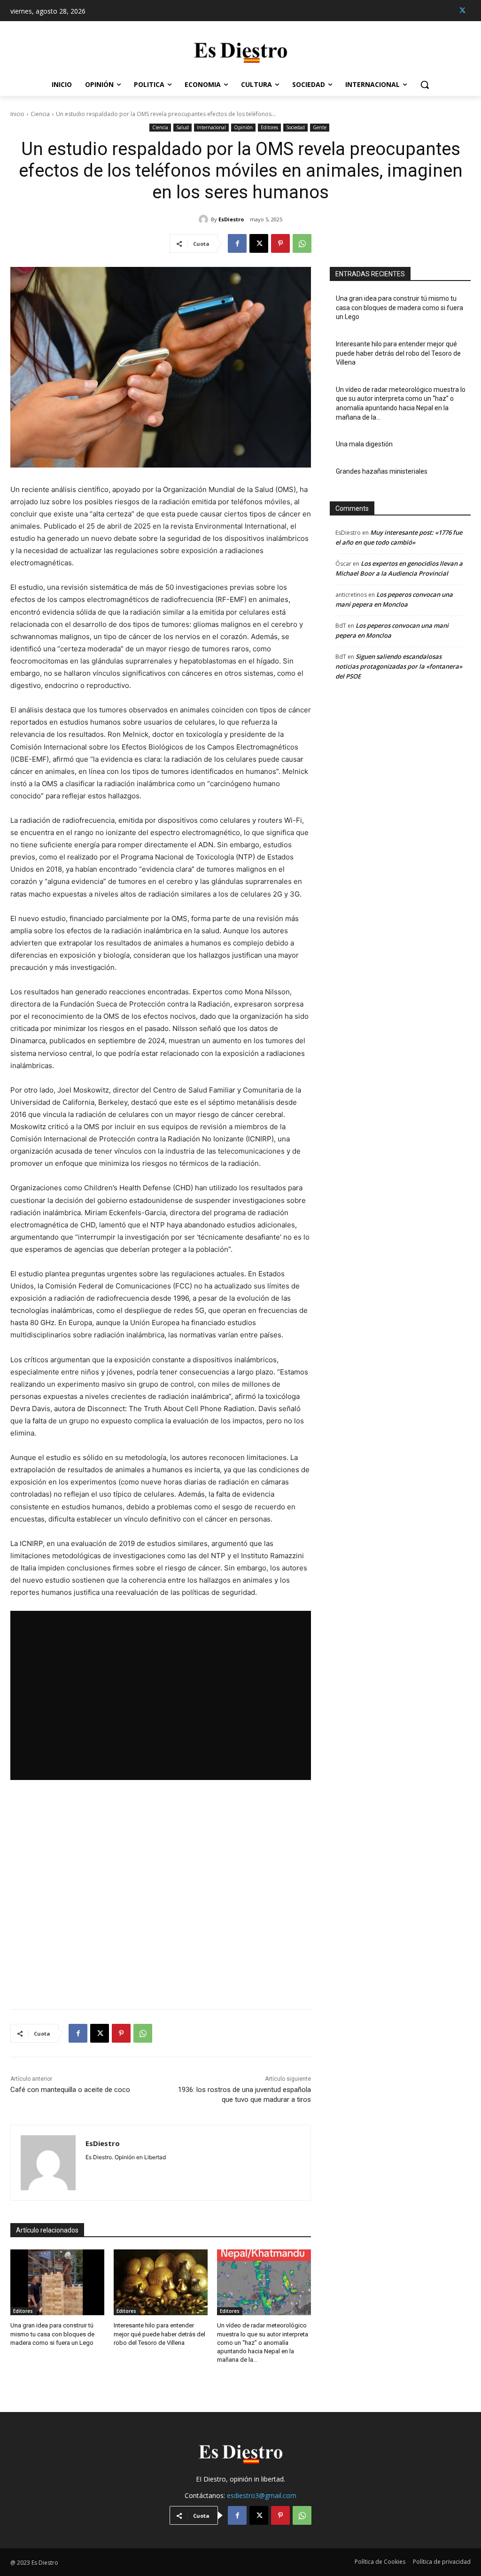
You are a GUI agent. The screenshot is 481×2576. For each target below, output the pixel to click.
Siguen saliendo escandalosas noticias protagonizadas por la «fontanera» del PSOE (399, 666)
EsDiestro (231, 219)
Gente (320, 127)
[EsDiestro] (205, 219)
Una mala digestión (364, 444)
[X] (462, 11)
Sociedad (295, 127)
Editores (269, 127)
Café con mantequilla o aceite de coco (70, 2090)
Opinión (243, 127)
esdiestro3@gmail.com (262, 2495)
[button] (425, 85)
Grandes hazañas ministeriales (382, 471)
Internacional (211, 127)
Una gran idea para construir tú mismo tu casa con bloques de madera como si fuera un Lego (52, 2334)
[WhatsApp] (302, 243)
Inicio (17, 114)
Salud (182, 127)
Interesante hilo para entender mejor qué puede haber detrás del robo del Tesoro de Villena (159, 2334)
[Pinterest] (280, 243)
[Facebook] (237, 243)
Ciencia (40, 114)
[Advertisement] (161, 1895)
